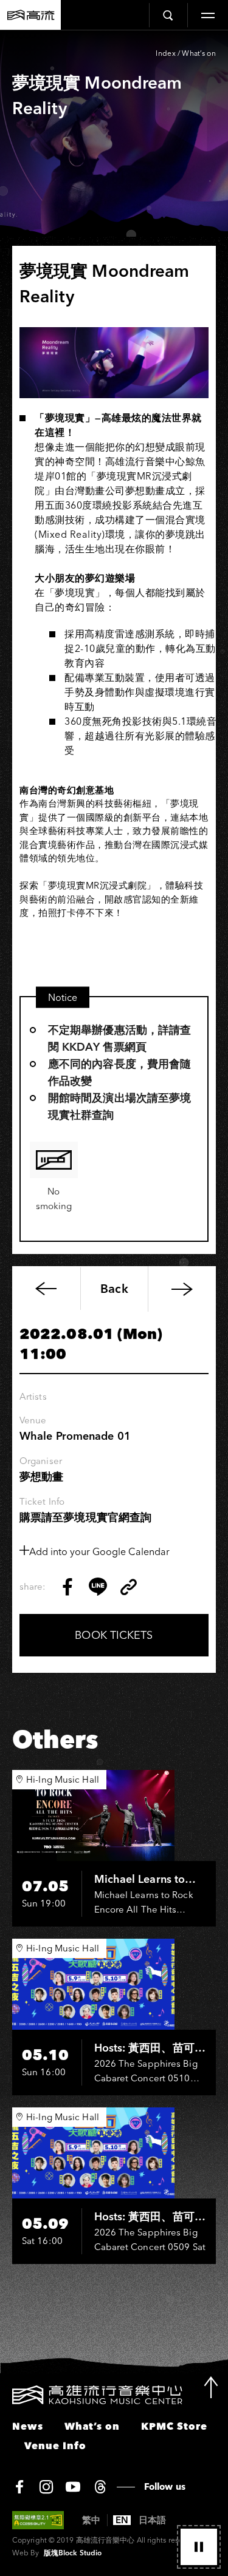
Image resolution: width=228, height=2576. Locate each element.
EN (122, 2520)
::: (5, 2393)
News (28, 2426)
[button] (199, 2547)
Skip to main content (114, 49)
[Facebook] (19, 2487)
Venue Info (55, 2446)
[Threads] (100, 2487)
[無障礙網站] (38, 2520)
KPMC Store (174, 2426)
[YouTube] (73, 2487)
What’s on (199, 53)
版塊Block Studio (73, 2553)
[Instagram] (46, 2487)
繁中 (91, 2520)
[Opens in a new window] (67, 1587)
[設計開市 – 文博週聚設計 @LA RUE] (182, 1289)
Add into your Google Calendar (99, 1551)
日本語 (152, 2520)
